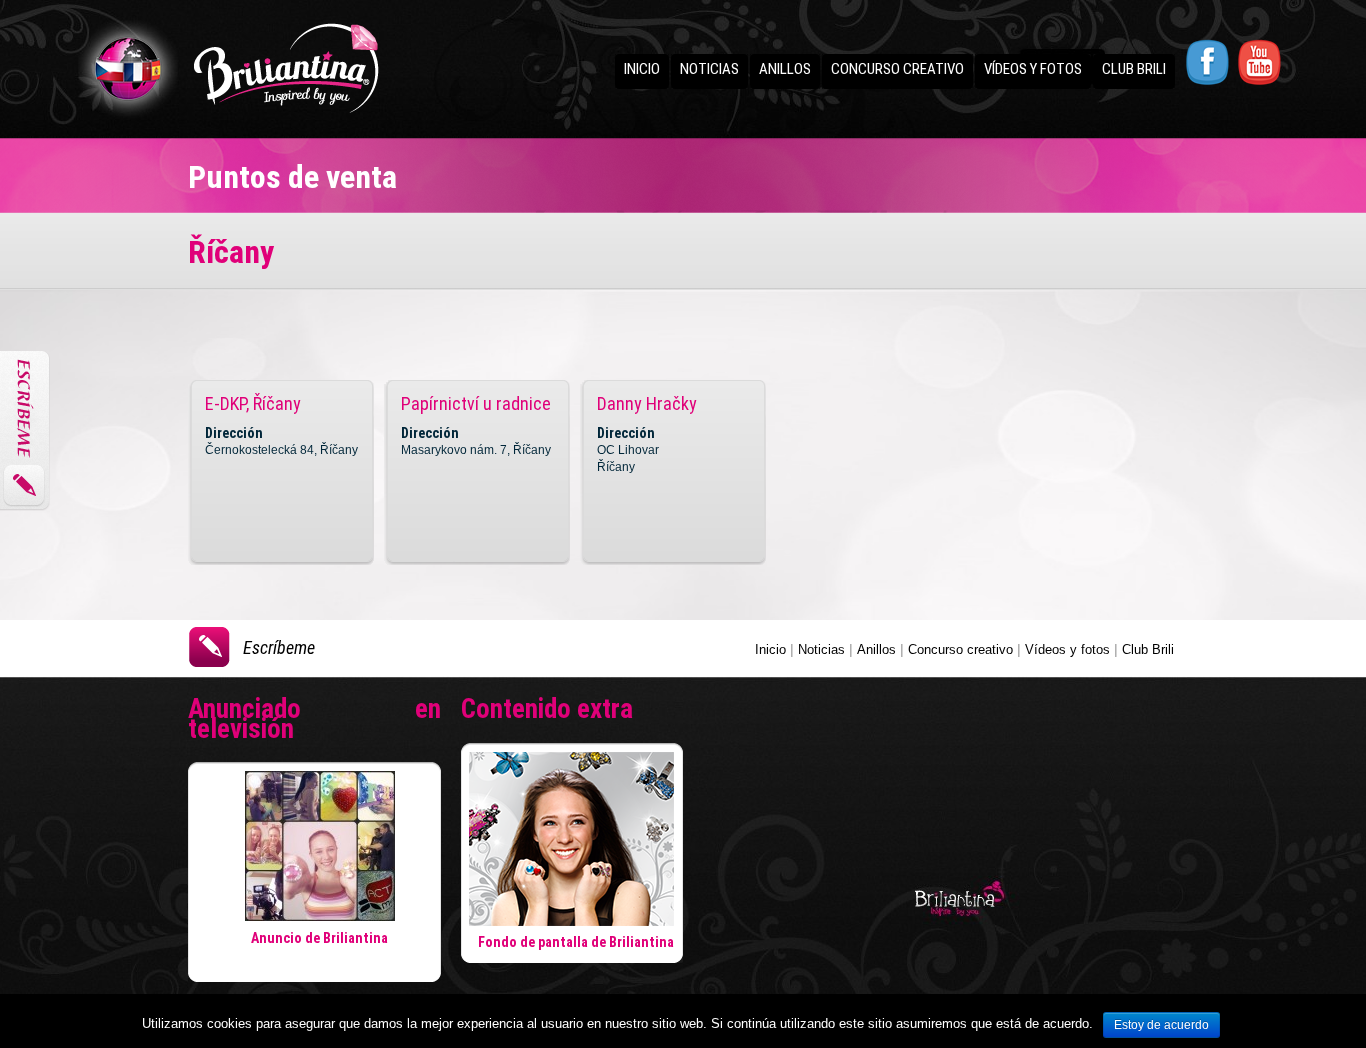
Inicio (642, 69)
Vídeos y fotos (1033, 69)
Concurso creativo (897, 69)
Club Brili (1134, 69)
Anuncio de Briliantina (319, 938)
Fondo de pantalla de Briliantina (576, 942)
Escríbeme (279, 647)
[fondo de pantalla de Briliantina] (571, 921)
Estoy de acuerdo (1161, 1025)
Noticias (709, 69)
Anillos (785, 69)
